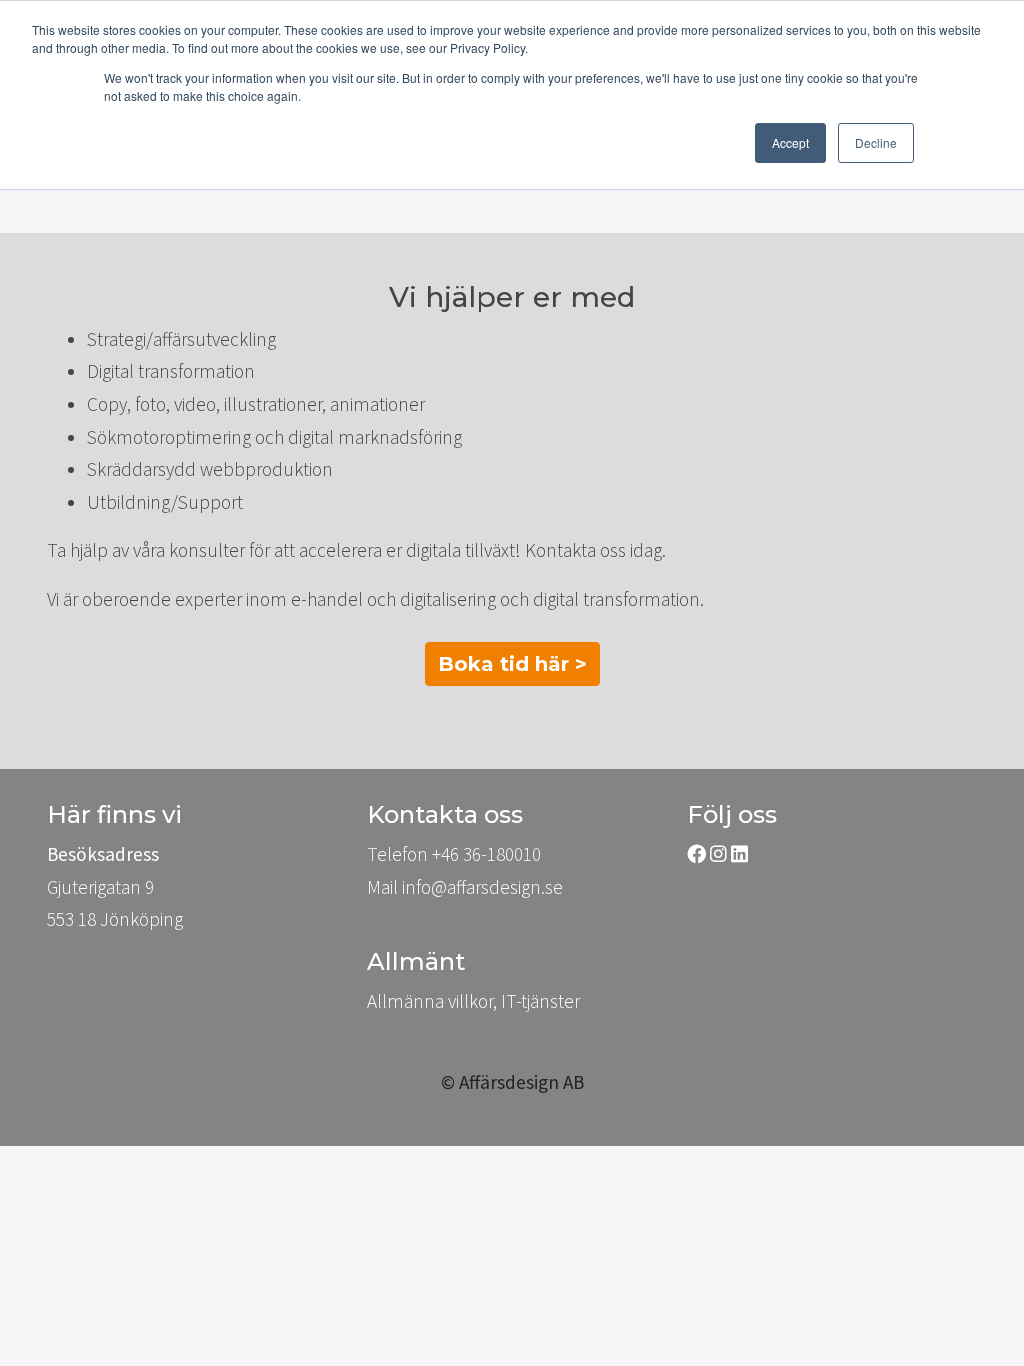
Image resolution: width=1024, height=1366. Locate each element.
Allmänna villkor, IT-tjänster (473, 1001)
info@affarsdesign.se (482, 887)
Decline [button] (876, 142)
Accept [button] (790, 142)
